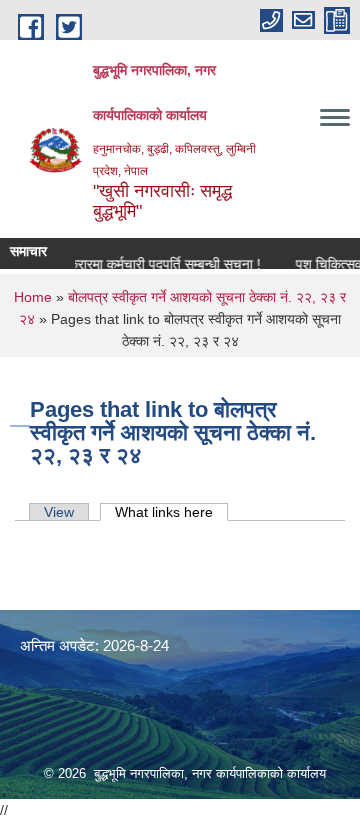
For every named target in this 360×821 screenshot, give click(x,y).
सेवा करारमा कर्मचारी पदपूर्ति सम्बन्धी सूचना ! (148, 264)
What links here (171, 512)
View (59, 512)
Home (33, 297)
